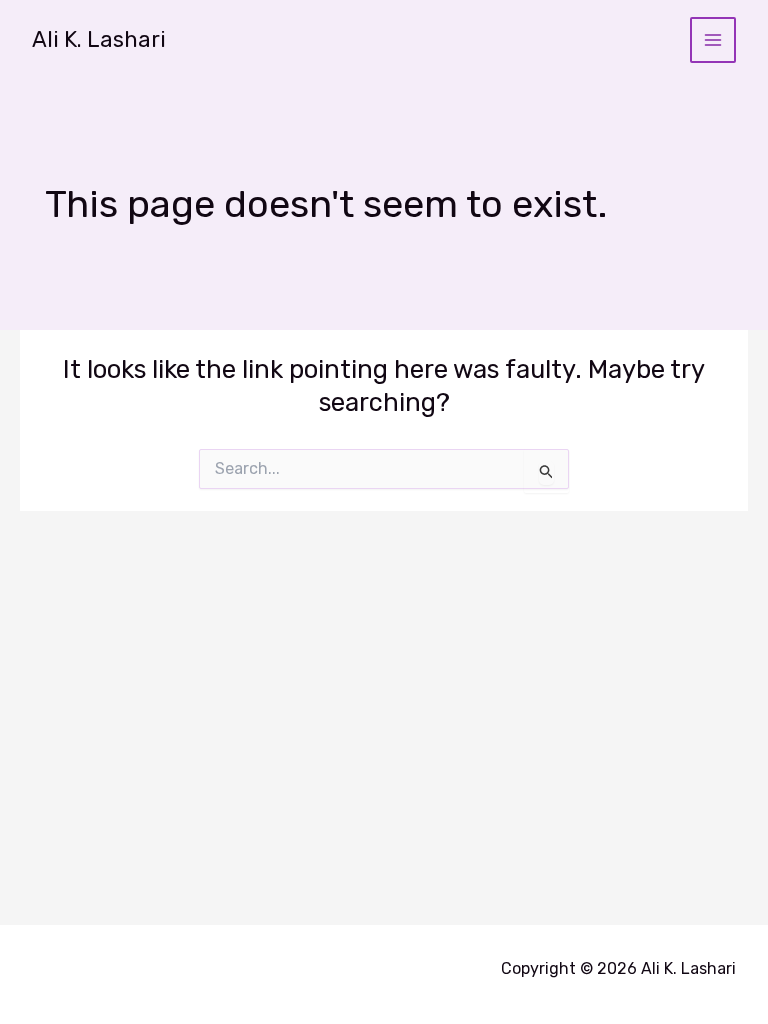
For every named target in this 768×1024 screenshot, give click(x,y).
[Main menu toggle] (713, 40)
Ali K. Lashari (99, 39)
